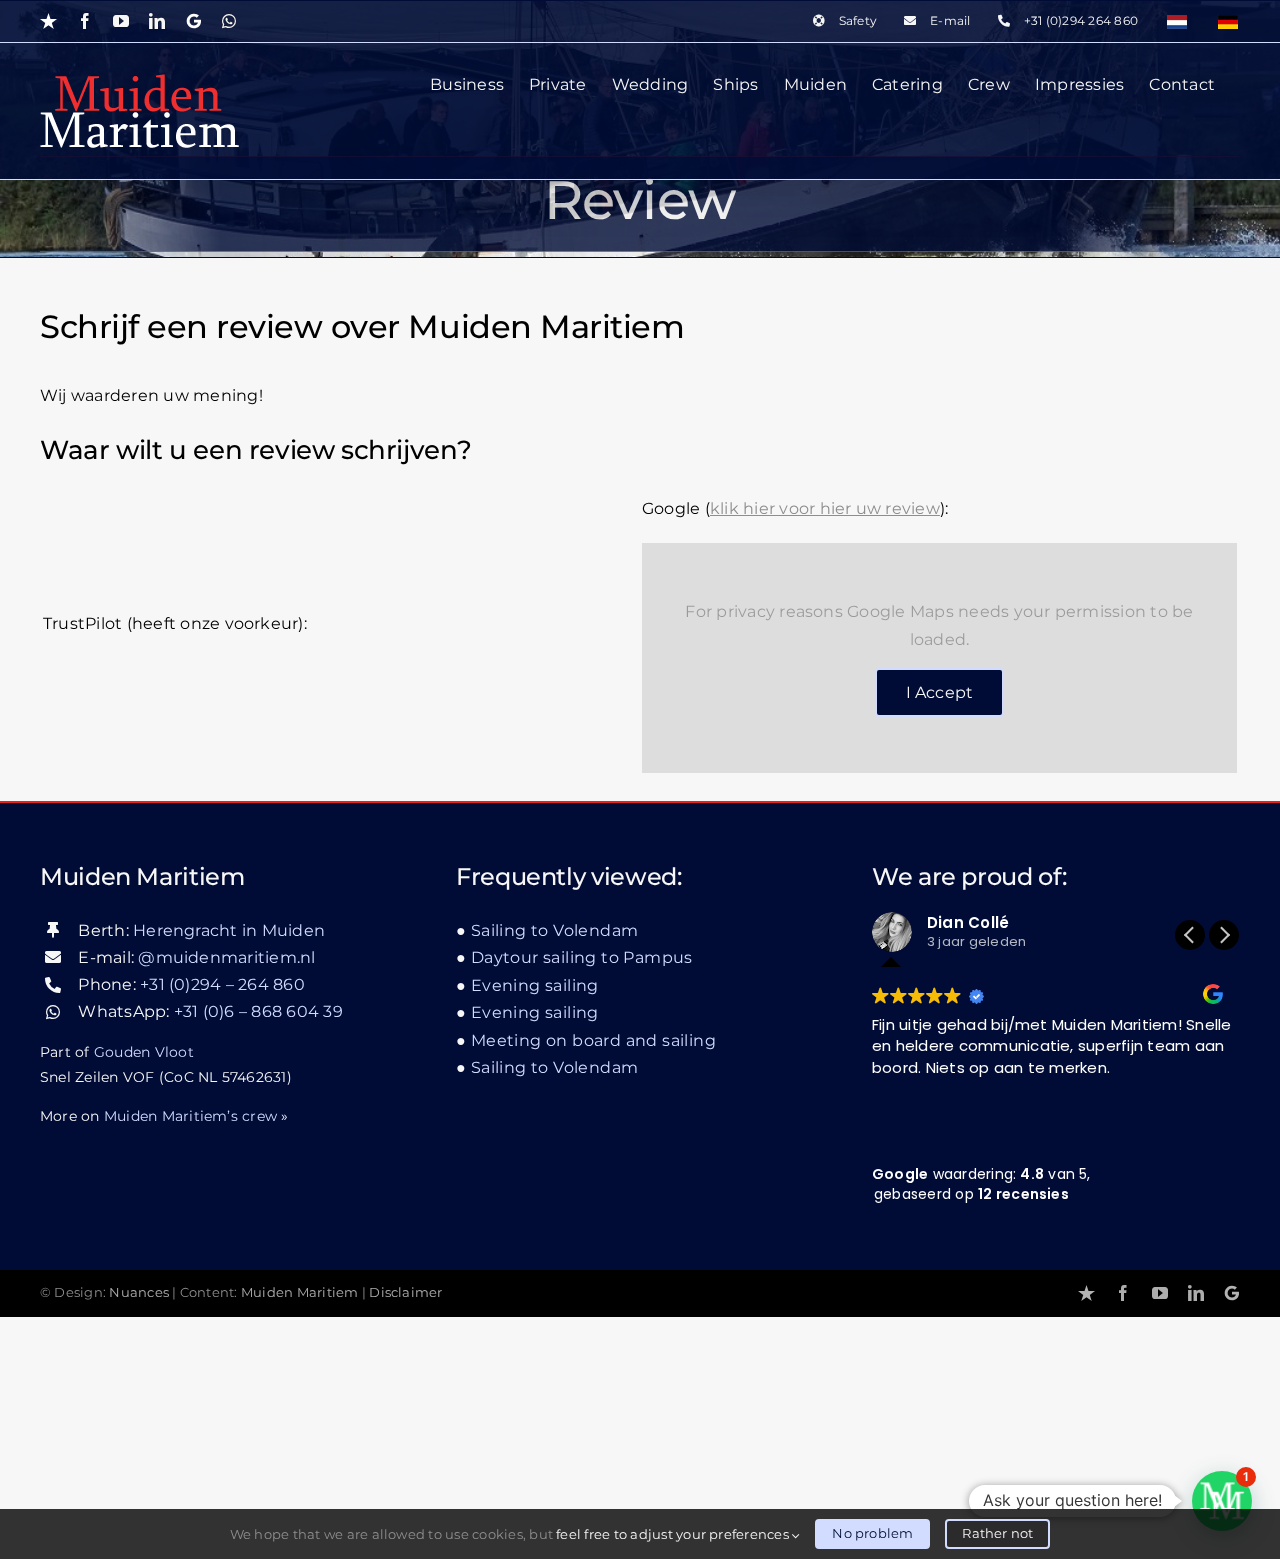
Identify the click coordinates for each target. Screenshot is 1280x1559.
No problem (872, 1533)
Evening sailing (535, 985)
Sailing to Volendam (554, 930)
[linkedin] (1196, 1293)
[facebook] (1123, 1293)
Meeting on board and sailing (593, 1040)
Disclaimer (405, 1292)
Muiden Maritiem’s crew (190, 1116)
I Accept (940, 692)
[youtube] (1160, 1293)
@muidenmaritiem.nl (226, 957)
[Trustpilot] (1086, 1293)
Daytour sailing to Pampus (582, 957)
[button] (1224, 935)
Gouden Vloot (144, 1052)
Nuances (139, 1292)
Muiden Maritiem (300, 1292)
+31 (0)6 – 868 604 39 (258, 1011)
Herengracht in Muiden (229, 930)
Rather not (997, 1533)
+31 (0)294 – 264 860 (222, 984)
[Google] (1232, 1293)
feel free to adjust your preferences (674, 1534)
